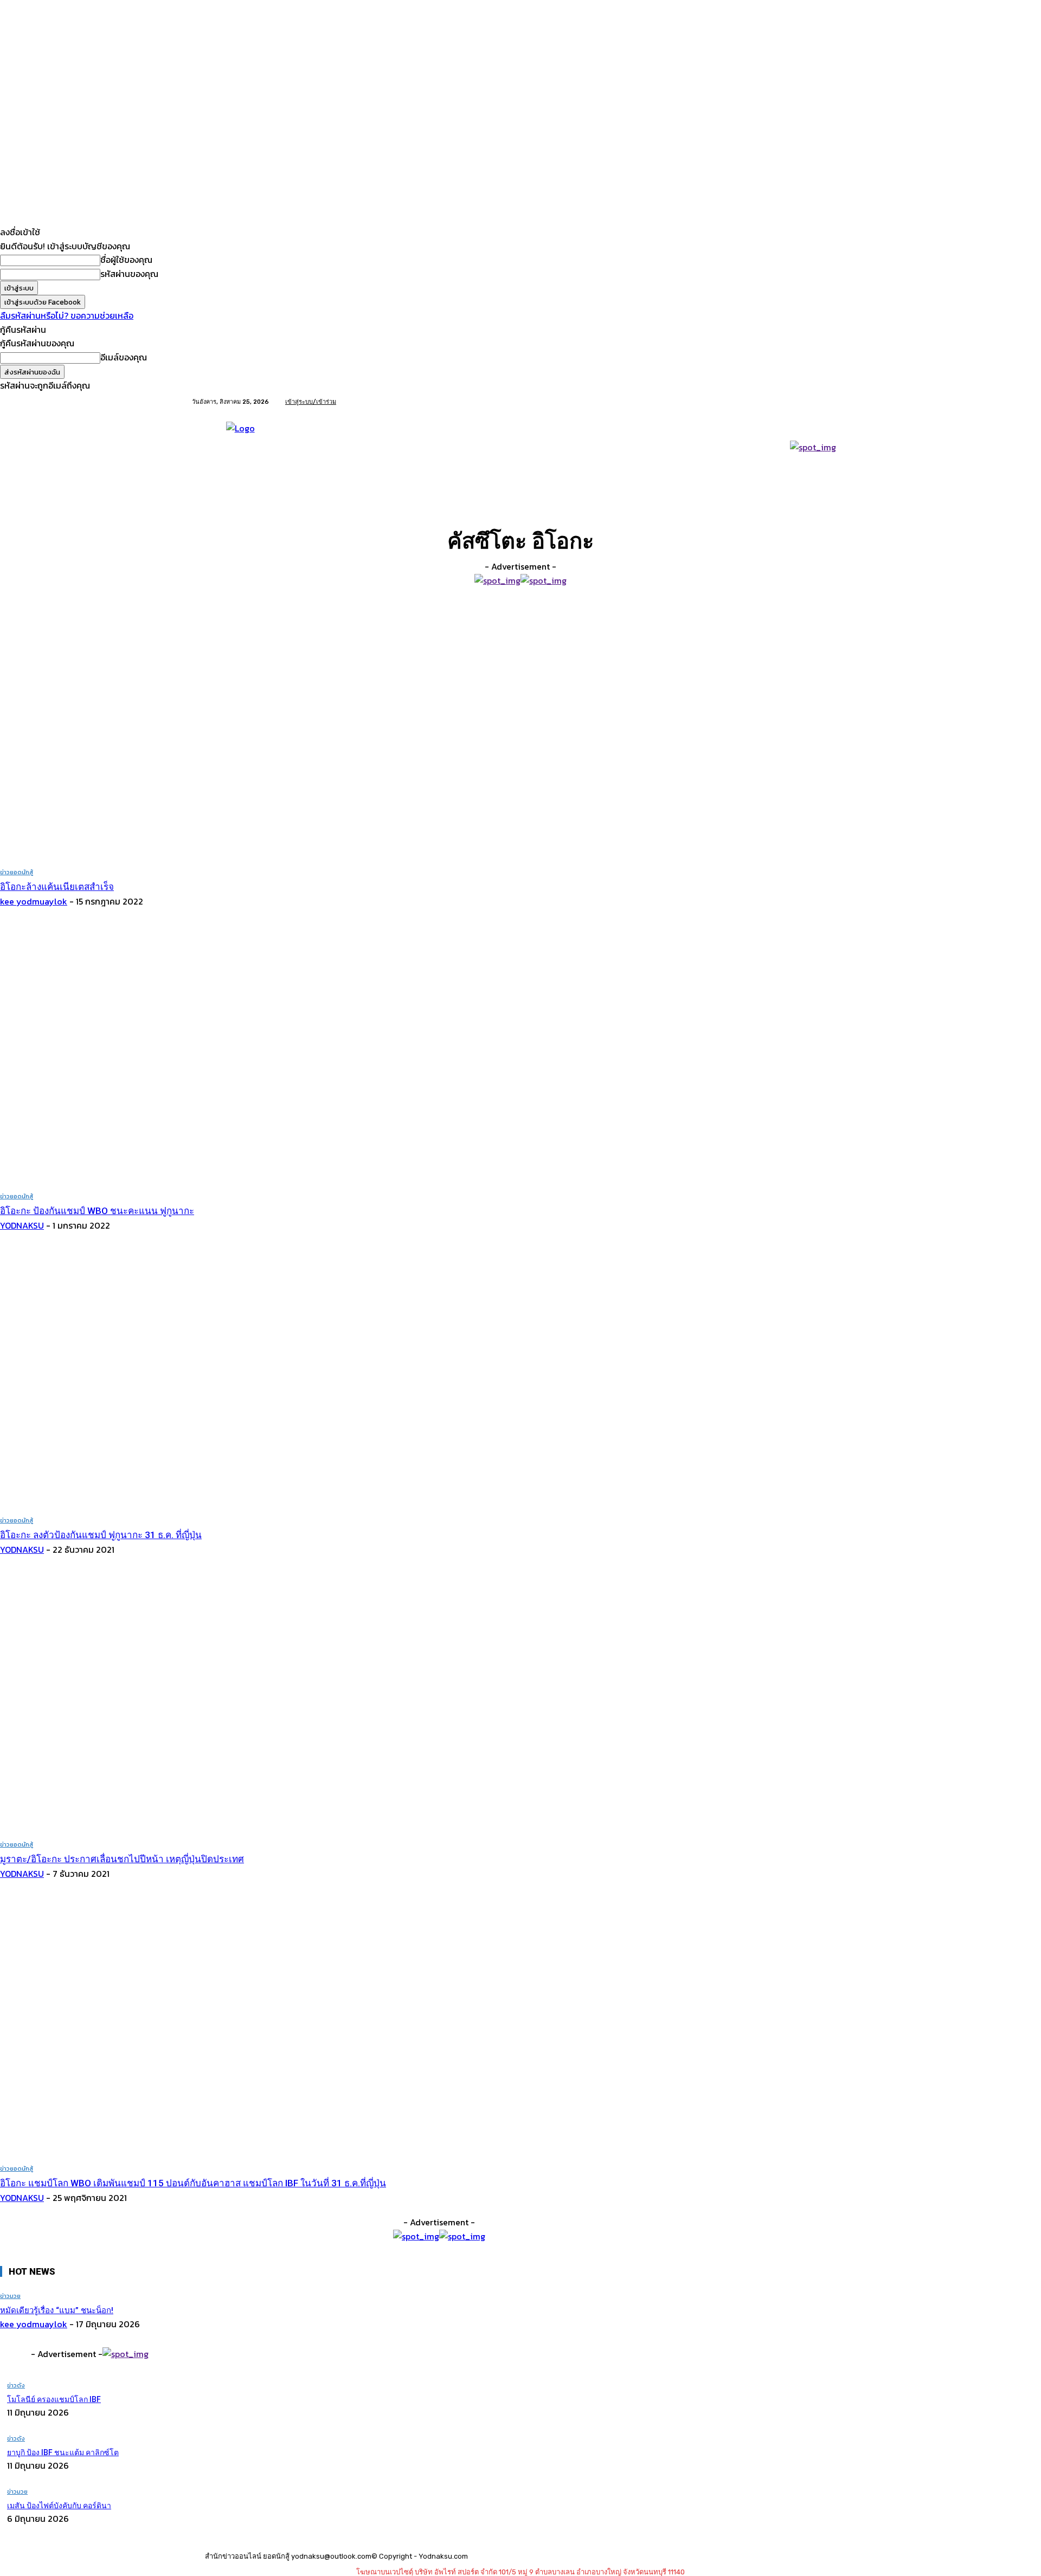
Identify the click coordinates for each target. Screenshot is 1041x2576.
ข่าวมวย (10, 2296)
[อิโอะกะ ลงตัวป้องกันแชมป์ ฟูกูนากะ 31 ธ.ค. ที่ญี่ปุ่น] (222, 1379)
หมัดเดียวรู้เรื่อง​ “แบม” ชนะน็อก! (57, 2310)
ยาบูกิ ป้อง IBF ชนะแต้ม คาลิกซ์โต (63, 2452)
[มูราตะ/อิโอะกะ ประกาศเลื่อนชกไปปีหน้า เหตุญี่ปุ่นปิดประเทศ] (222, 1703)
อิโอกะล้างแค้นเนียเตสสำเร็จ (57, 887)
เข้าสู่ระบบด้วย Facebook (43, 302)
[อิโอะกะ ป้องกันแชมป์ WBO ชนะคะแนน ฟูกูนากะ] (222, 1054)
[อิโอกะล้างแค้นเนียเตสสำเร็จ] (222, 730)
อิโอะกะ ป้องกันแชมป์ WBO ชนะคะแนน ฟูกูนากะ (97, 1211)
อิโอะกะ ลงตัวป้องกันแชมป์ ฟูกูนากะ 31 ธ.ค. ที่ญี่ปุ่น (101, 1535)
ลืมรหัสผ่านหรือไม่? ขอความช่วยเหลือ (67, 315)
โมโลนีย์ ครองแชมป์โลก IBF (54, 2399)
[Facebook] (830, 402)
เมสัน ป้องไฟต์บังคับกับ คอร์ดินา (59, 2506)
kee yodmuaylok (34, 901)
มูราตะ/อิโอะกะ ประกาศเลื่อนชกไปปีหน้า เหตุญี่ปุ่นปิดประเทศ (122, 1859)
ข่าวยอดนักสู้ (17, 872)
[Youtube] (843, 402)
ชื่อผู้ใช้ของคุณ (126, 260)
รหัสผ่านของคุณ (129, 274)
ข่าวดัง (16, 2385)
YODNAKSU (22, 1225)
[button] (836, 495)
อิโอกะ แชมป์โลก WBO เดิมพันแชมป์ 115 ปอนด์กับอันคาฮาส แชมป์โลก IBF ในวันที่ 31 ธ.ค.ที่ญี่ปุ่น (193, 2183)
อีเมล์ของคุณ (124, 357)
